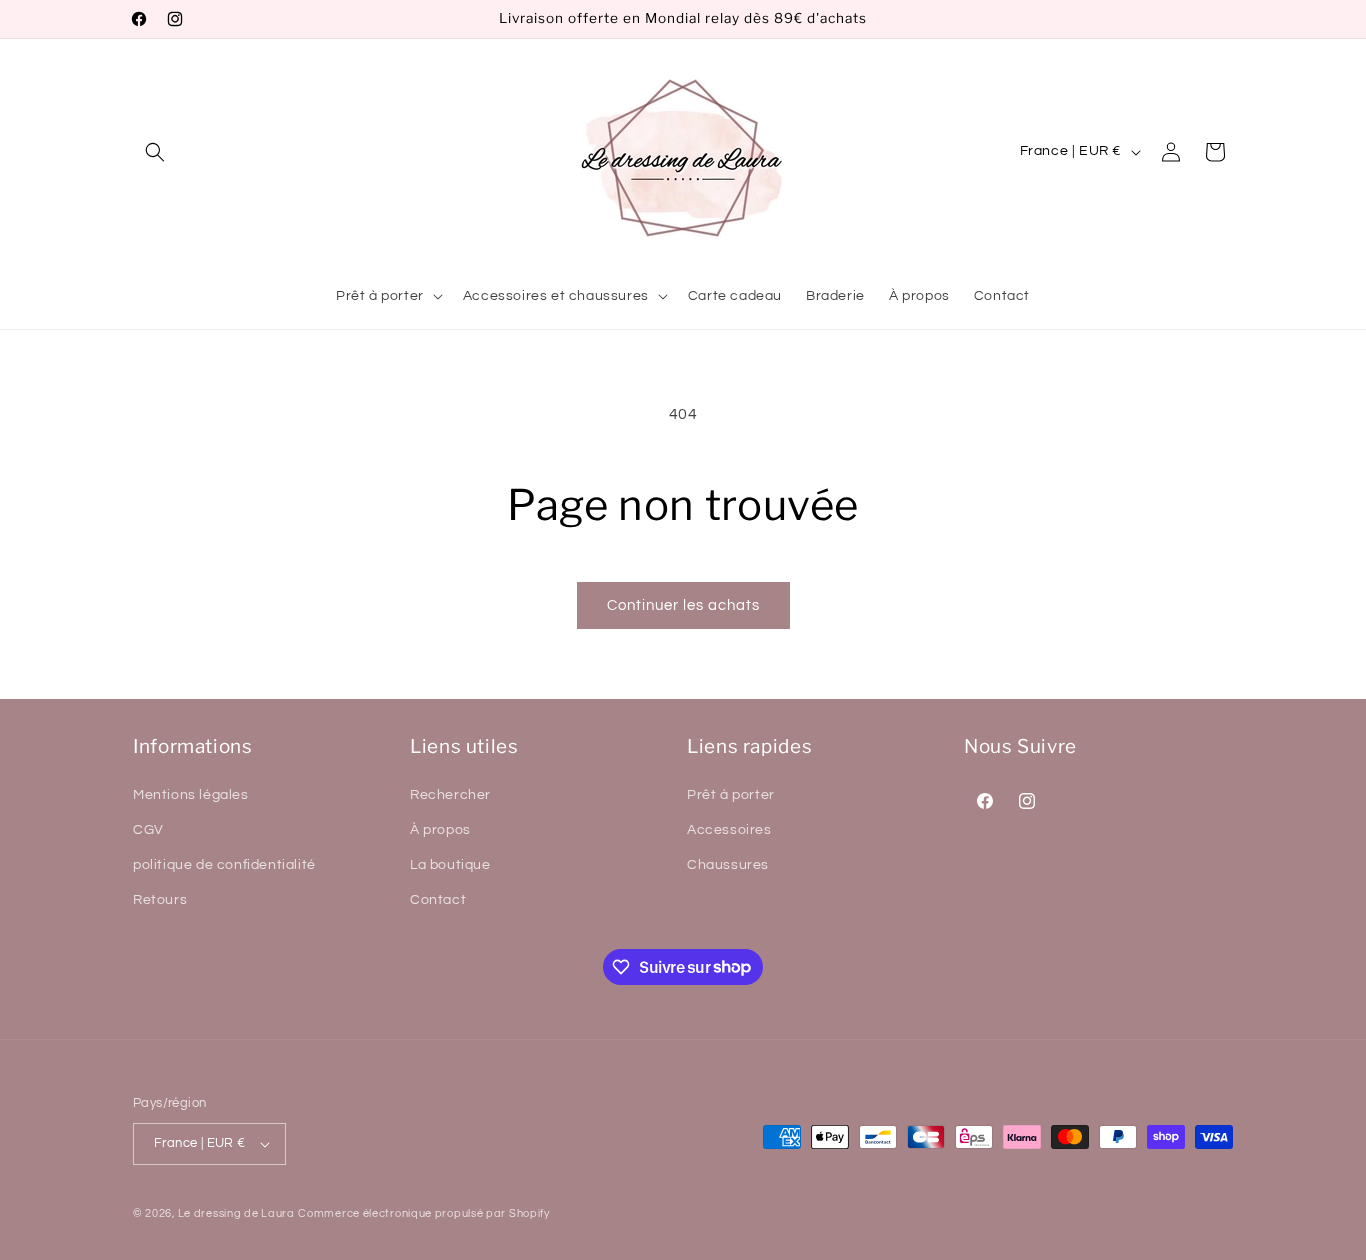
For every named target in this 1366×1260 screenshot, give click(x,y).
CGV (148, 830)
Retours (160, 900)
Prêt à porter (731, 795)
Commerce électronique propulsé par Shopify (423, 1213)
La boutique (450, 865)
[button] (155, 152)
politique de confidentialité (224, 865)
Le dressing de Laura (236, 1213)
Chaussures (728, 865)
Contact (438, 900)
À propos (440, 830)
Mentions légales (191, 795)
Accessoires (729, 830)
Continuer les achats (683, 605)
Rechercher (450, 795)
